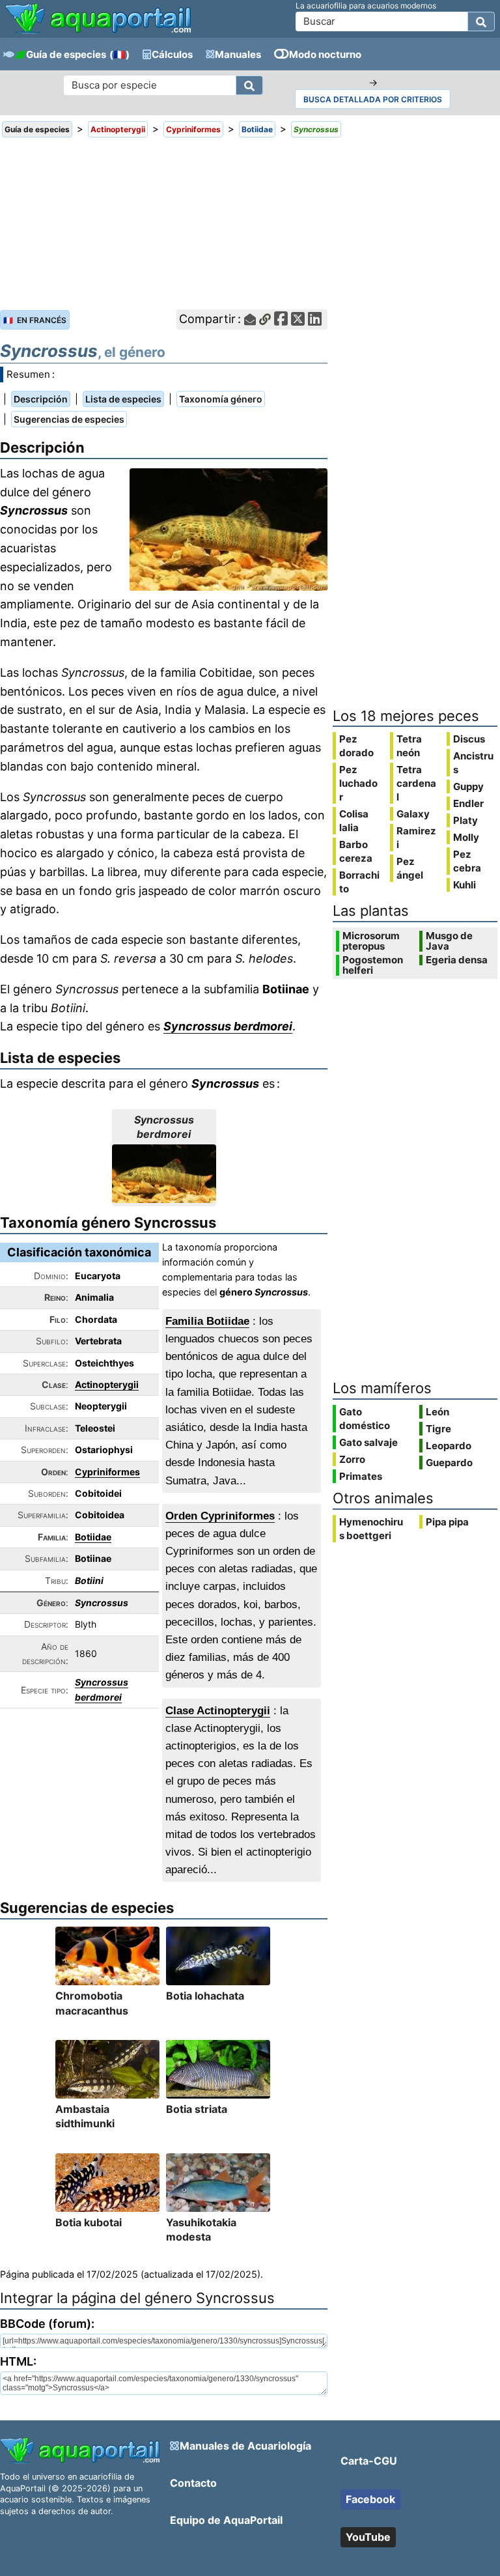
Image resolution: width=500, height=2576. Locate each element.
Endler (468, 803)
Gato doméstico (365, 1419)
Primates (361, 1476)
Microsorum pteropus (371, 941)
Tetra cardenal (416, 783)
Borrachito (359, 882)
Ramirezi (416, 838)
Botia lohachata (205, 1996)
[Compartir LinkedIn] (315, 319)
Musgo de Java (449, 941)
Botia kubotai (89, 2222)
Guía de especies (66, 54)
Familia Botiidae (207, 1321)
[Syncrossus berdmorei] (164, 1174)
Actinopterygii (107, 1384)
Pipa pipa (447, 1522)
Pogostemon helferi (373, 965)
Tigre (438, 1429)
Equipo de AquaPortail (226, 2520)
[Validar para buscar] (481, 21)
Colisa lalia (354, 821)
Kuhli (465, 885)
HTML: (18, 2361)
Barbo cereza (356, 851)
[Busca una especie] (249, 85)
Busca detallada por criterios (373, 99)
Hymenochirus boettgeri (371, 1529)
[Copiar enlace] (265, 319)
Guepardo (449, 1463)
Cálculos (172, 54)
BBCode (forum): (47, 2324)
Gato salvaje (368, 1442)
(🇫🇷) (119, 54)
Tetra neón (409, 746)
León (437, 1412)
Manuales (238, 54)
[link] (98, 20)
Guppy (468, 786)
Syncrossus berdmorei (228, 1026)
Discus (469, 739)
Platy (465, 820)
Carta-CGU (369, 2461)
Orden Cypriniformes (220, 1516)
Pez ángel (410, 868)
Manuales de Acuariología (245, 2446)
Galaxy (413, 814)
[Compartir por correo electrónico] (250, 319)
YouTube (368, 2537)
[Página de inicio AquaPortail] (98, 32)
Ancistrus (473, 763)
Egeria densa (457, 960)
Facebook (370, 2499)
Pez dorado (356, 746)
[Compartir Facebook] (281, 319)
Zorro (352, 1459)
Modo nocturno (325, 54)
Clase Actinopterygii (218, 1711)
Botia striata (197, 2109)
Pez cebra (467, 861)
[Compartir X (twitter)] (298, 319)
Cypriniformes (107, 1472)
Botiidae (93, 1537)
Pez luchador (358, 783)
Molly (466, 837)
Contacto (193, 2483)
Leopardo (449, 1446)
